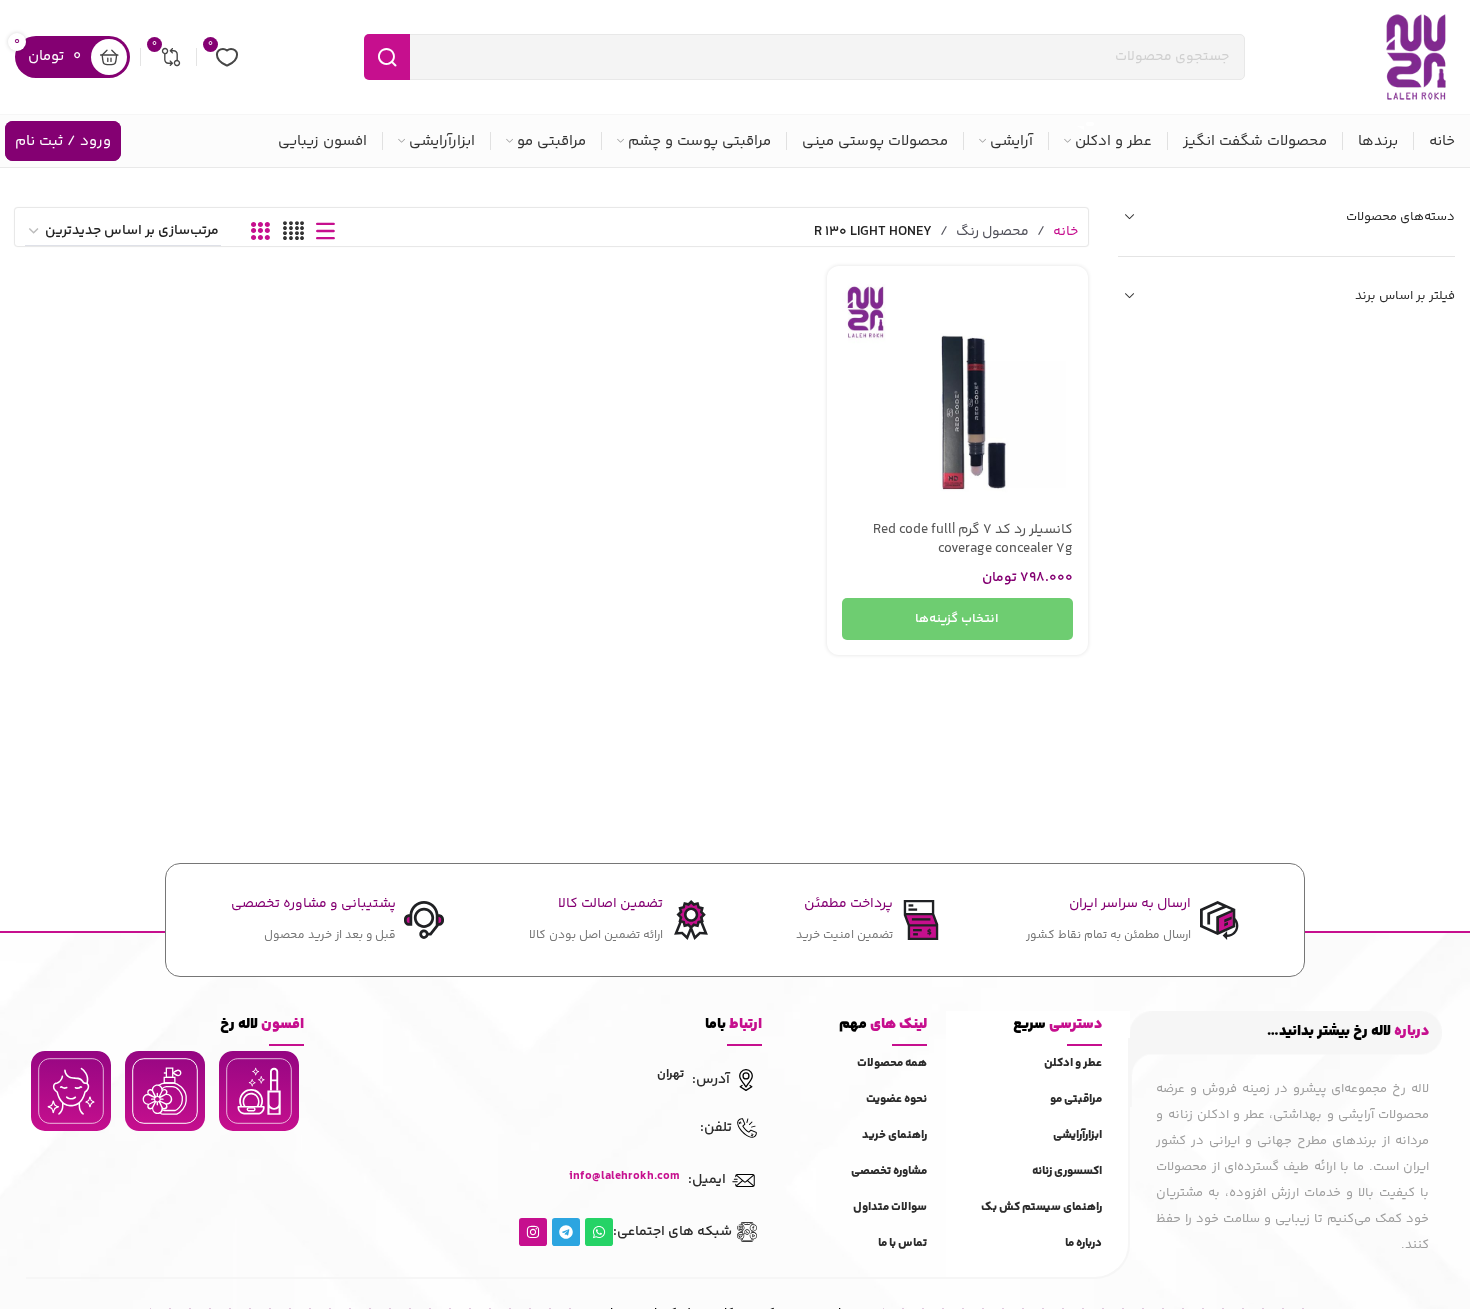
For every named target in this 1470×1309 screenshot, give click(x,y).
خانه (1065, 232)
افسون (262, 1024)
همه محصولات (892, 1063)
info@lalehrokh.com (624, 1176)
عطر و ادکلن (1073, 1063)
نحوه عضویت (896, 1099)
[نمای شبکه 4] (293, 232)
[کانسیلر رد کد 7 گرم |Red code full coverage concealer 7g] (957, 396)
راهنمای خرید (894, 1135)
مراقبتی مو (1076, 1099)
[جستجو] (387, 57)
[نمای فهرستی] (325, 232)
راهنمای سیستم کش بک (1041, 1207)
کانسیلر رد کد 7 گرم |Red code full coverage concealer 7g (973, 540)
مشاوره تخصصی (889, 1171)
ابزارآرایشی (1077, 1135)
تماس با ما (902, 1243)
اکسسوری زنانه (1067, 1171)
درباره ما (1083, 1243)
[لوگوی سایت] (1416, 57)
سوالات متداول (890, 1207)
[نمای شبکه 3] (260, 232)
